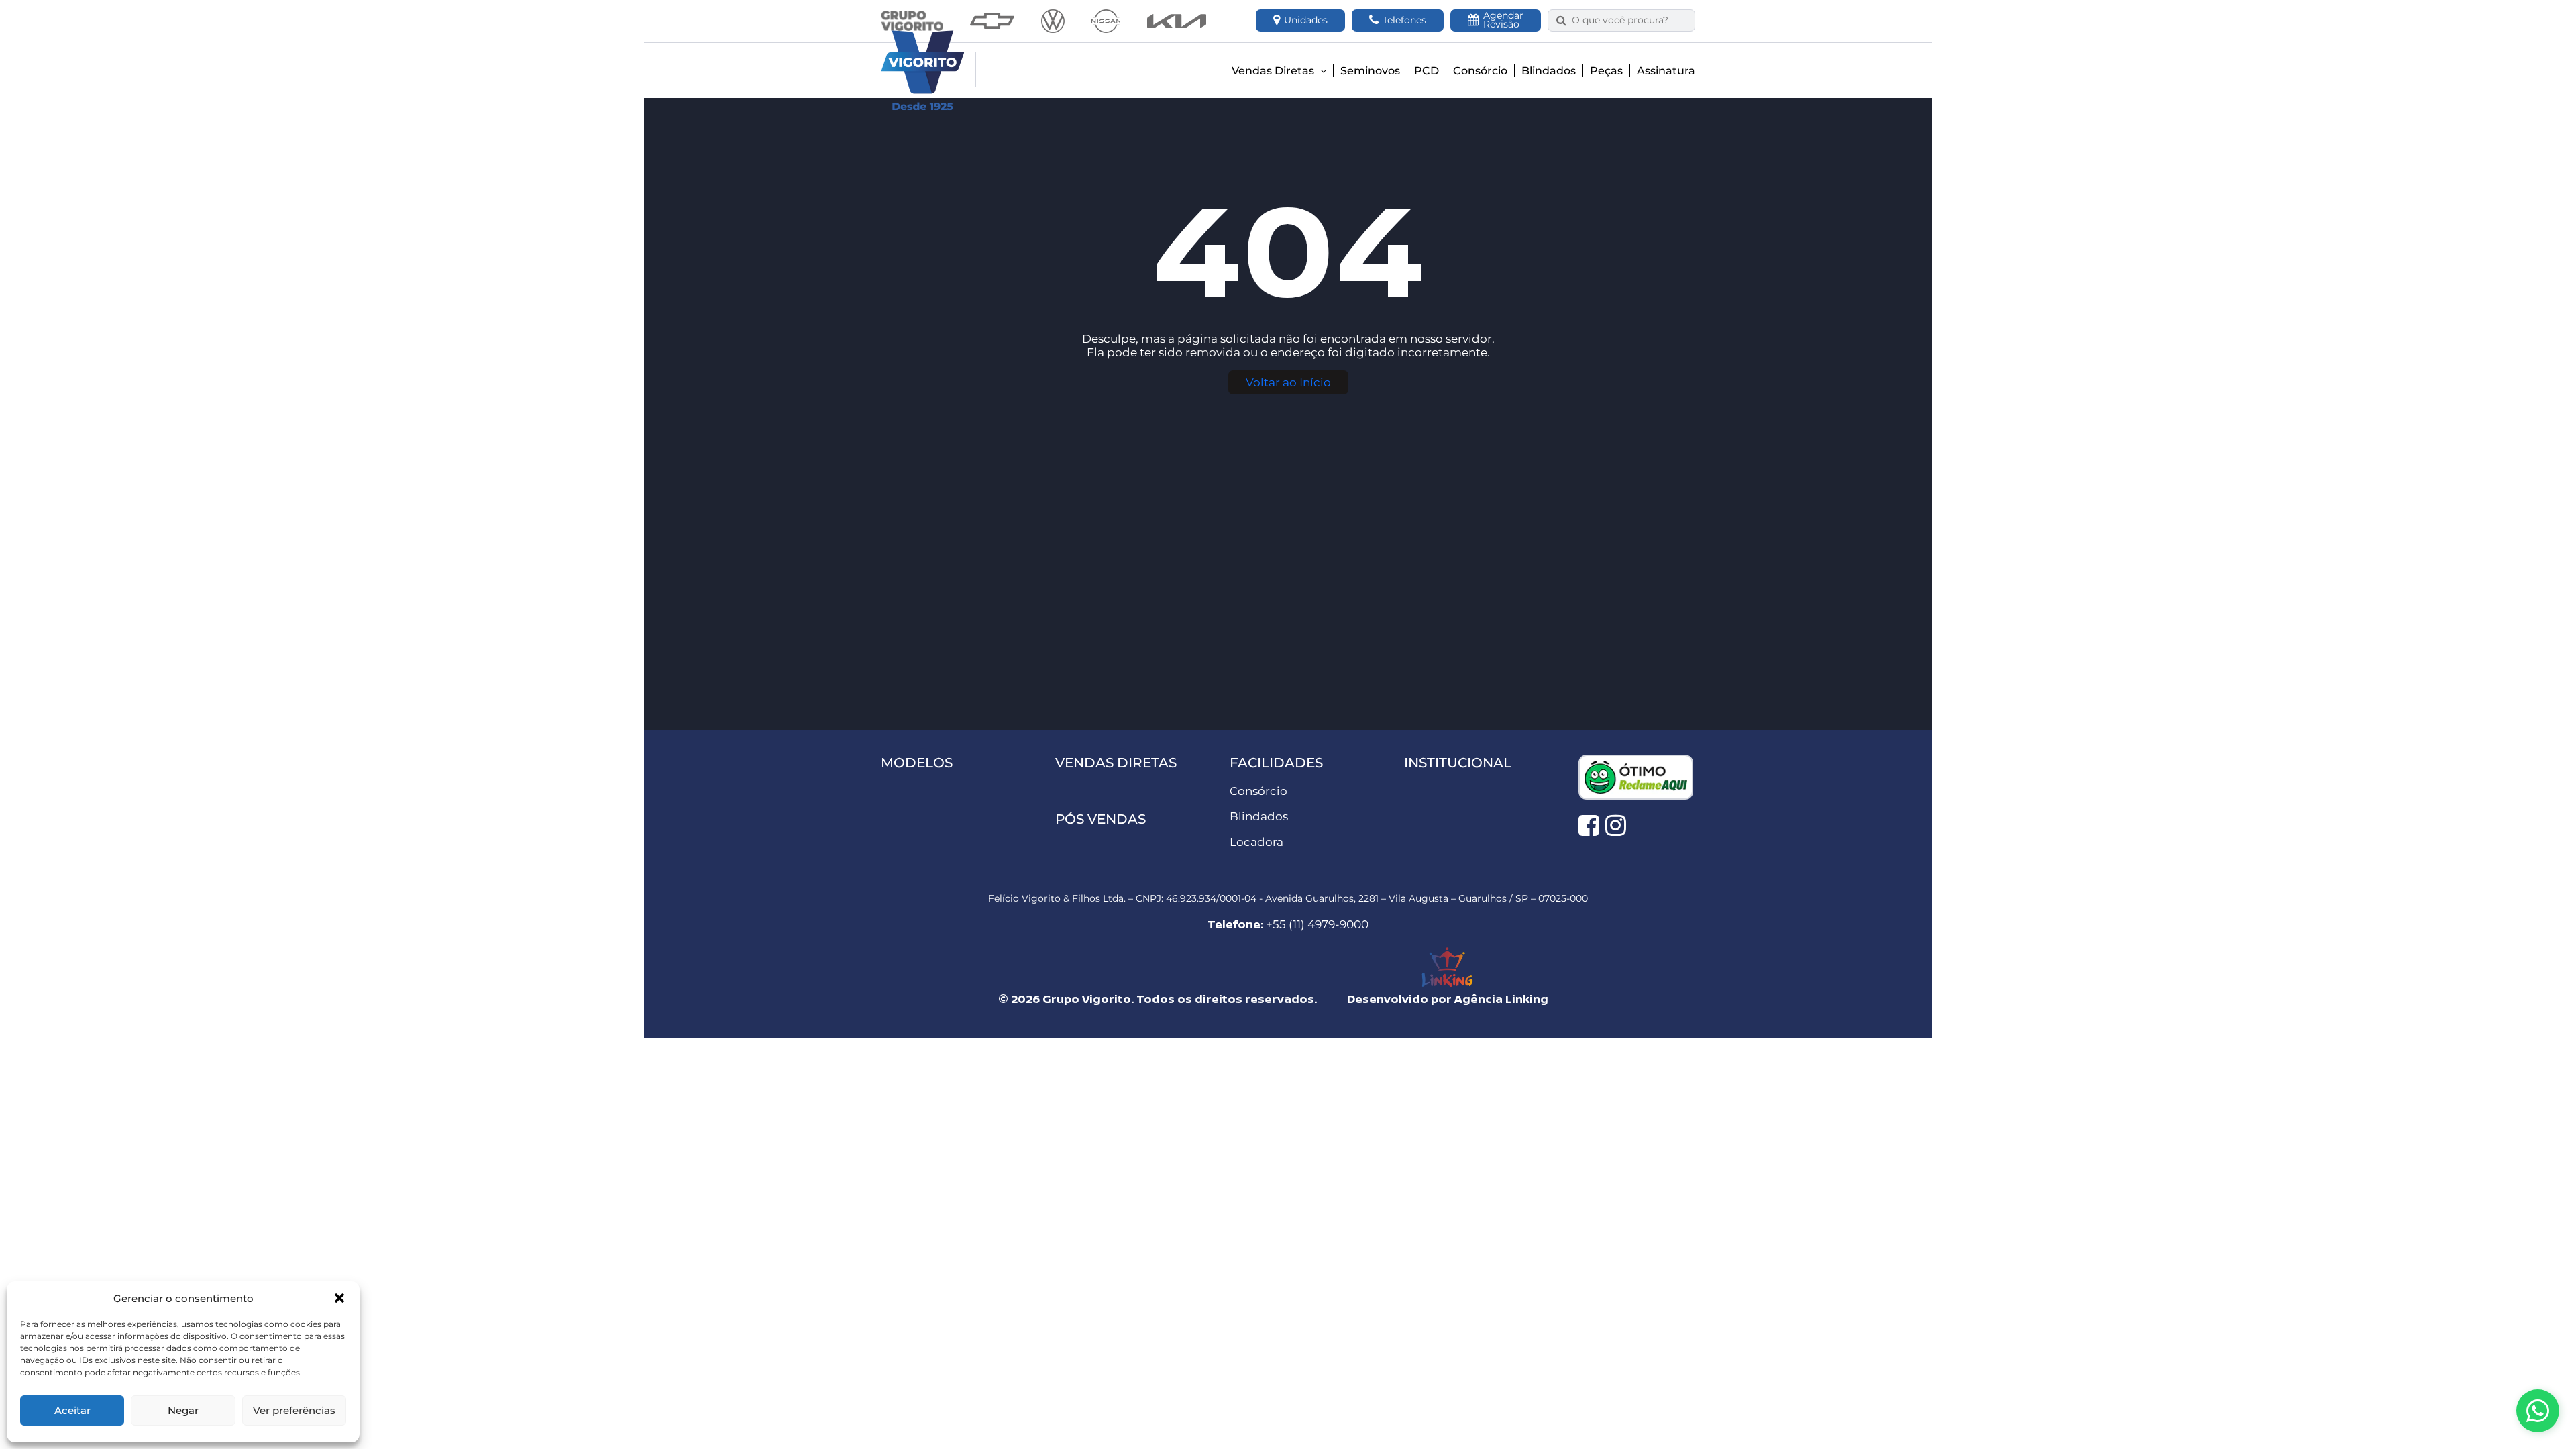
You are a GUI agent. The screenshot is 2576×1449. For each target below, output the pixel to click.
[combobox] (1629, 20)
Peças (1606, 71)
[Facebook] (1589, 825)
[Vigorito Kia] (1177, 21)
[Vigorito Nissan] (1106, 21)
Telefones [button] (1404, 20)
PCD (1427, 71)
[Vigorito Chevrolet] (992, 21)
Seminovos (1370, 71)
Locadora (1256, 842)
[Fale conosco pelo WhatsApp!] (2538, 1411)
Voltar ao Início (1288, 382)
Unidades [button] (1306, 20)
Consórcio (1480, 71)
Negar (183, 1410)
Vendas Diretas (1274, 71)
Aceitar (72, 1410)
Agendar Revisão (1503, 20)
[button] (339, 1298)
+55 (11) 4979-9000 (1317, 924)
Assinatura (1666, 71)
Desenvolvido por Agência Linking (1448, 999)
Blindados (1549, 71)
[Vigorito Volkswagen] (1053, 21)
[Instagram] (1616, 825)
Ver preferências (294, 1410)
